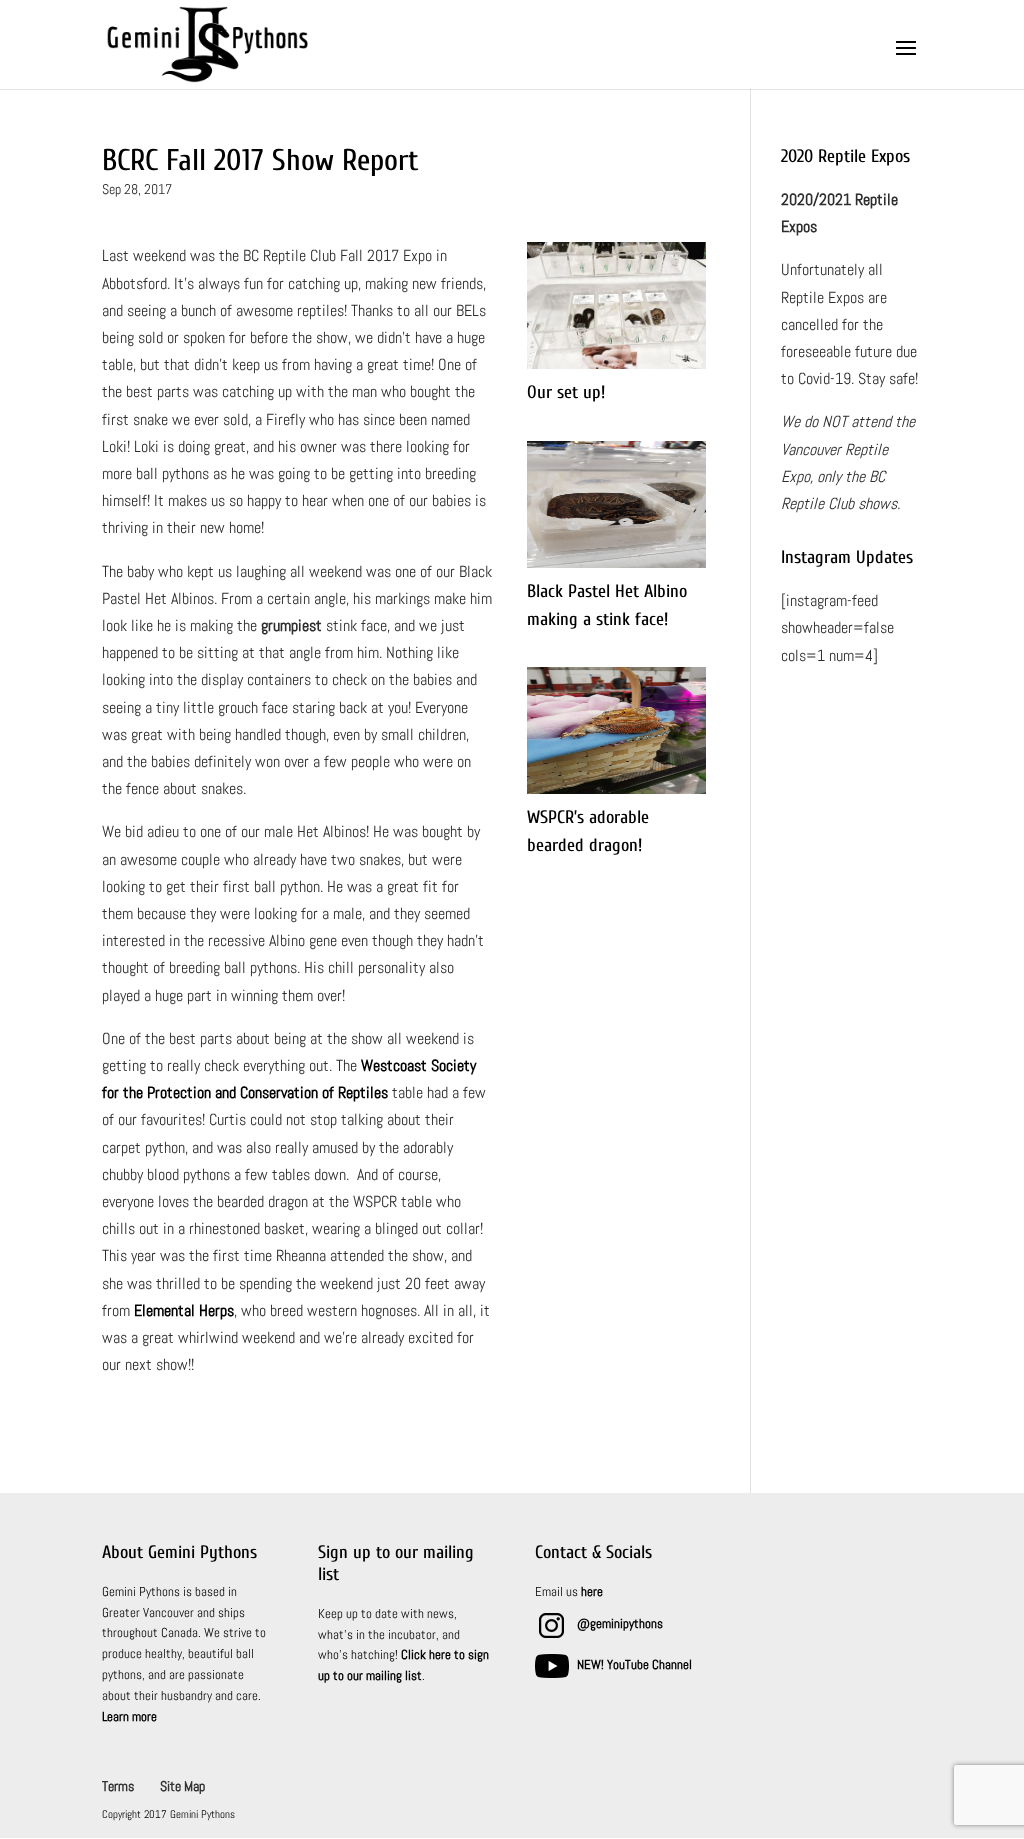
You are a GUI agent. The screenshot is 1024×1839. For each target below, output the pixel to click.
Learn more (129, 1716)
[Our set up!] (616, 368)
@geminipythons (620, 1623)
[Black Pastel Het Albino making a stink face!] (616, 567)
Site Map (182, 1786)
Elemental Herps (184, 1310)
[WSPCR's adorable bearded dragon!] (616, 793)
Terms (118, 1786)
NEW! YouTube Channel (634, 1664)
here (592, 1591)
